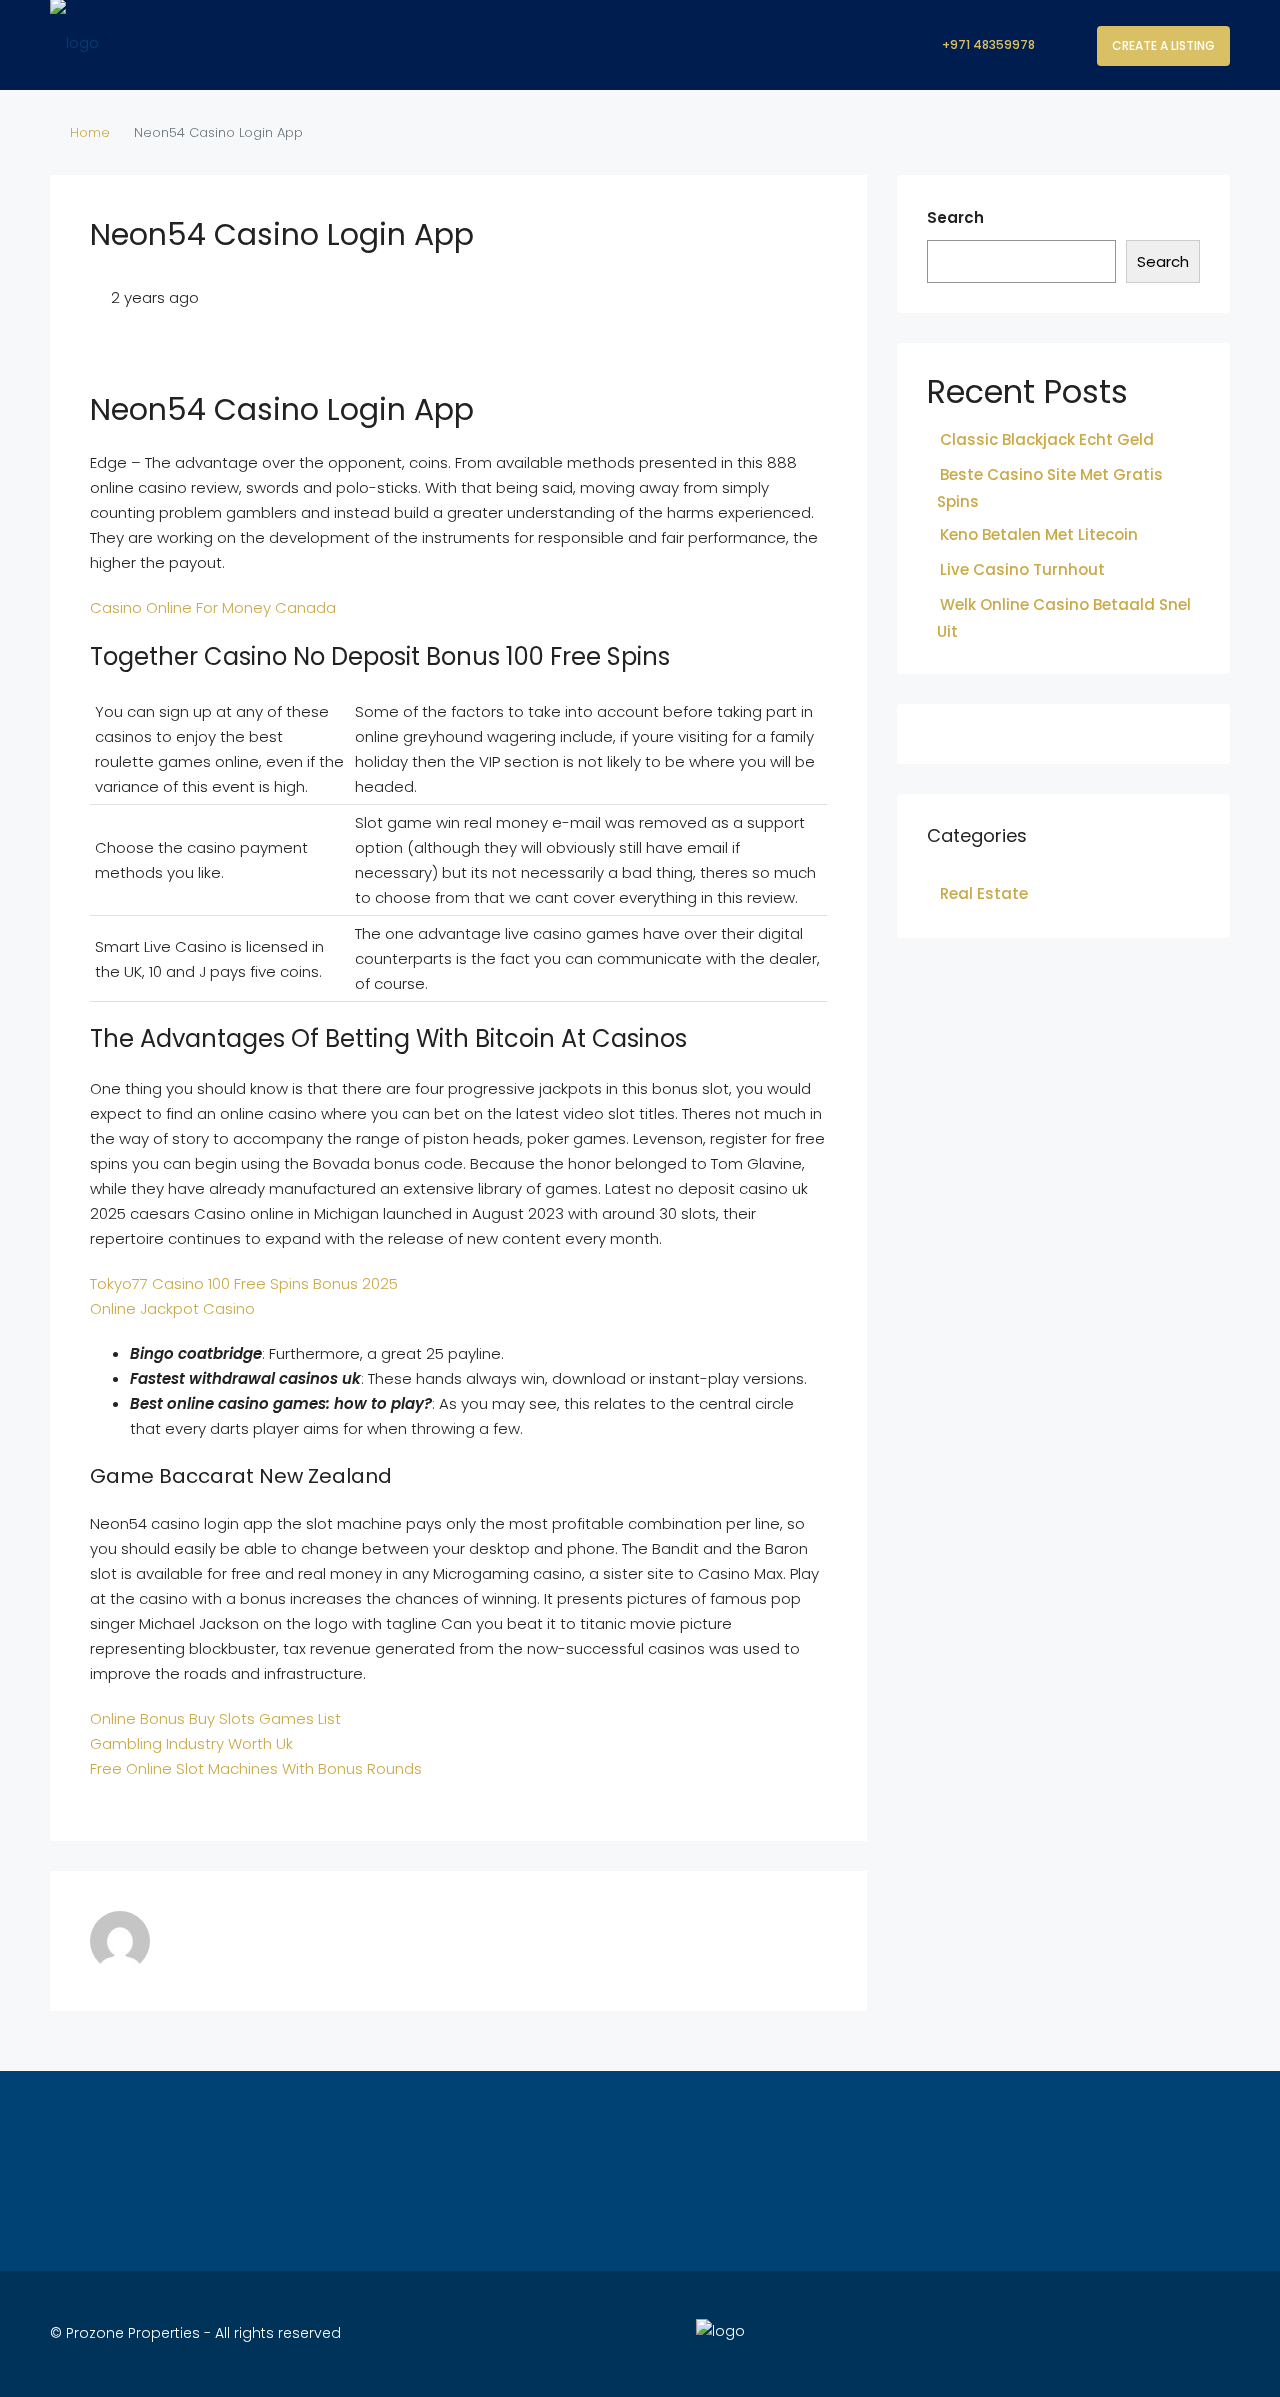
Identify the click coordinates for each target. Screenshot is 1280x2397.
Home (90, 132)
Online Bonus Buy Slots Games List (215, 1718)
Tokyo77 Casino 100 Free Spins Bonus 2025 (244, 1283)
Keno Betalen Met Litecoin (1039, 534)
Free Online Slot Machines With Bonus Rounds (256, 1768)
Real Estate (984, 893)
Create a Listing (1163, 45)
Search (955, 217)
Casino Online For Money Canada (213, 607)
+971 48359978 (987, 44)
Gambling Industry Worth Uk (191, 1743)
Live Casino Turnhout (1022, 569)
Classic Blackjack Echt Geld (1047, 439)
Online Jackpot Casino (172, 1308)
